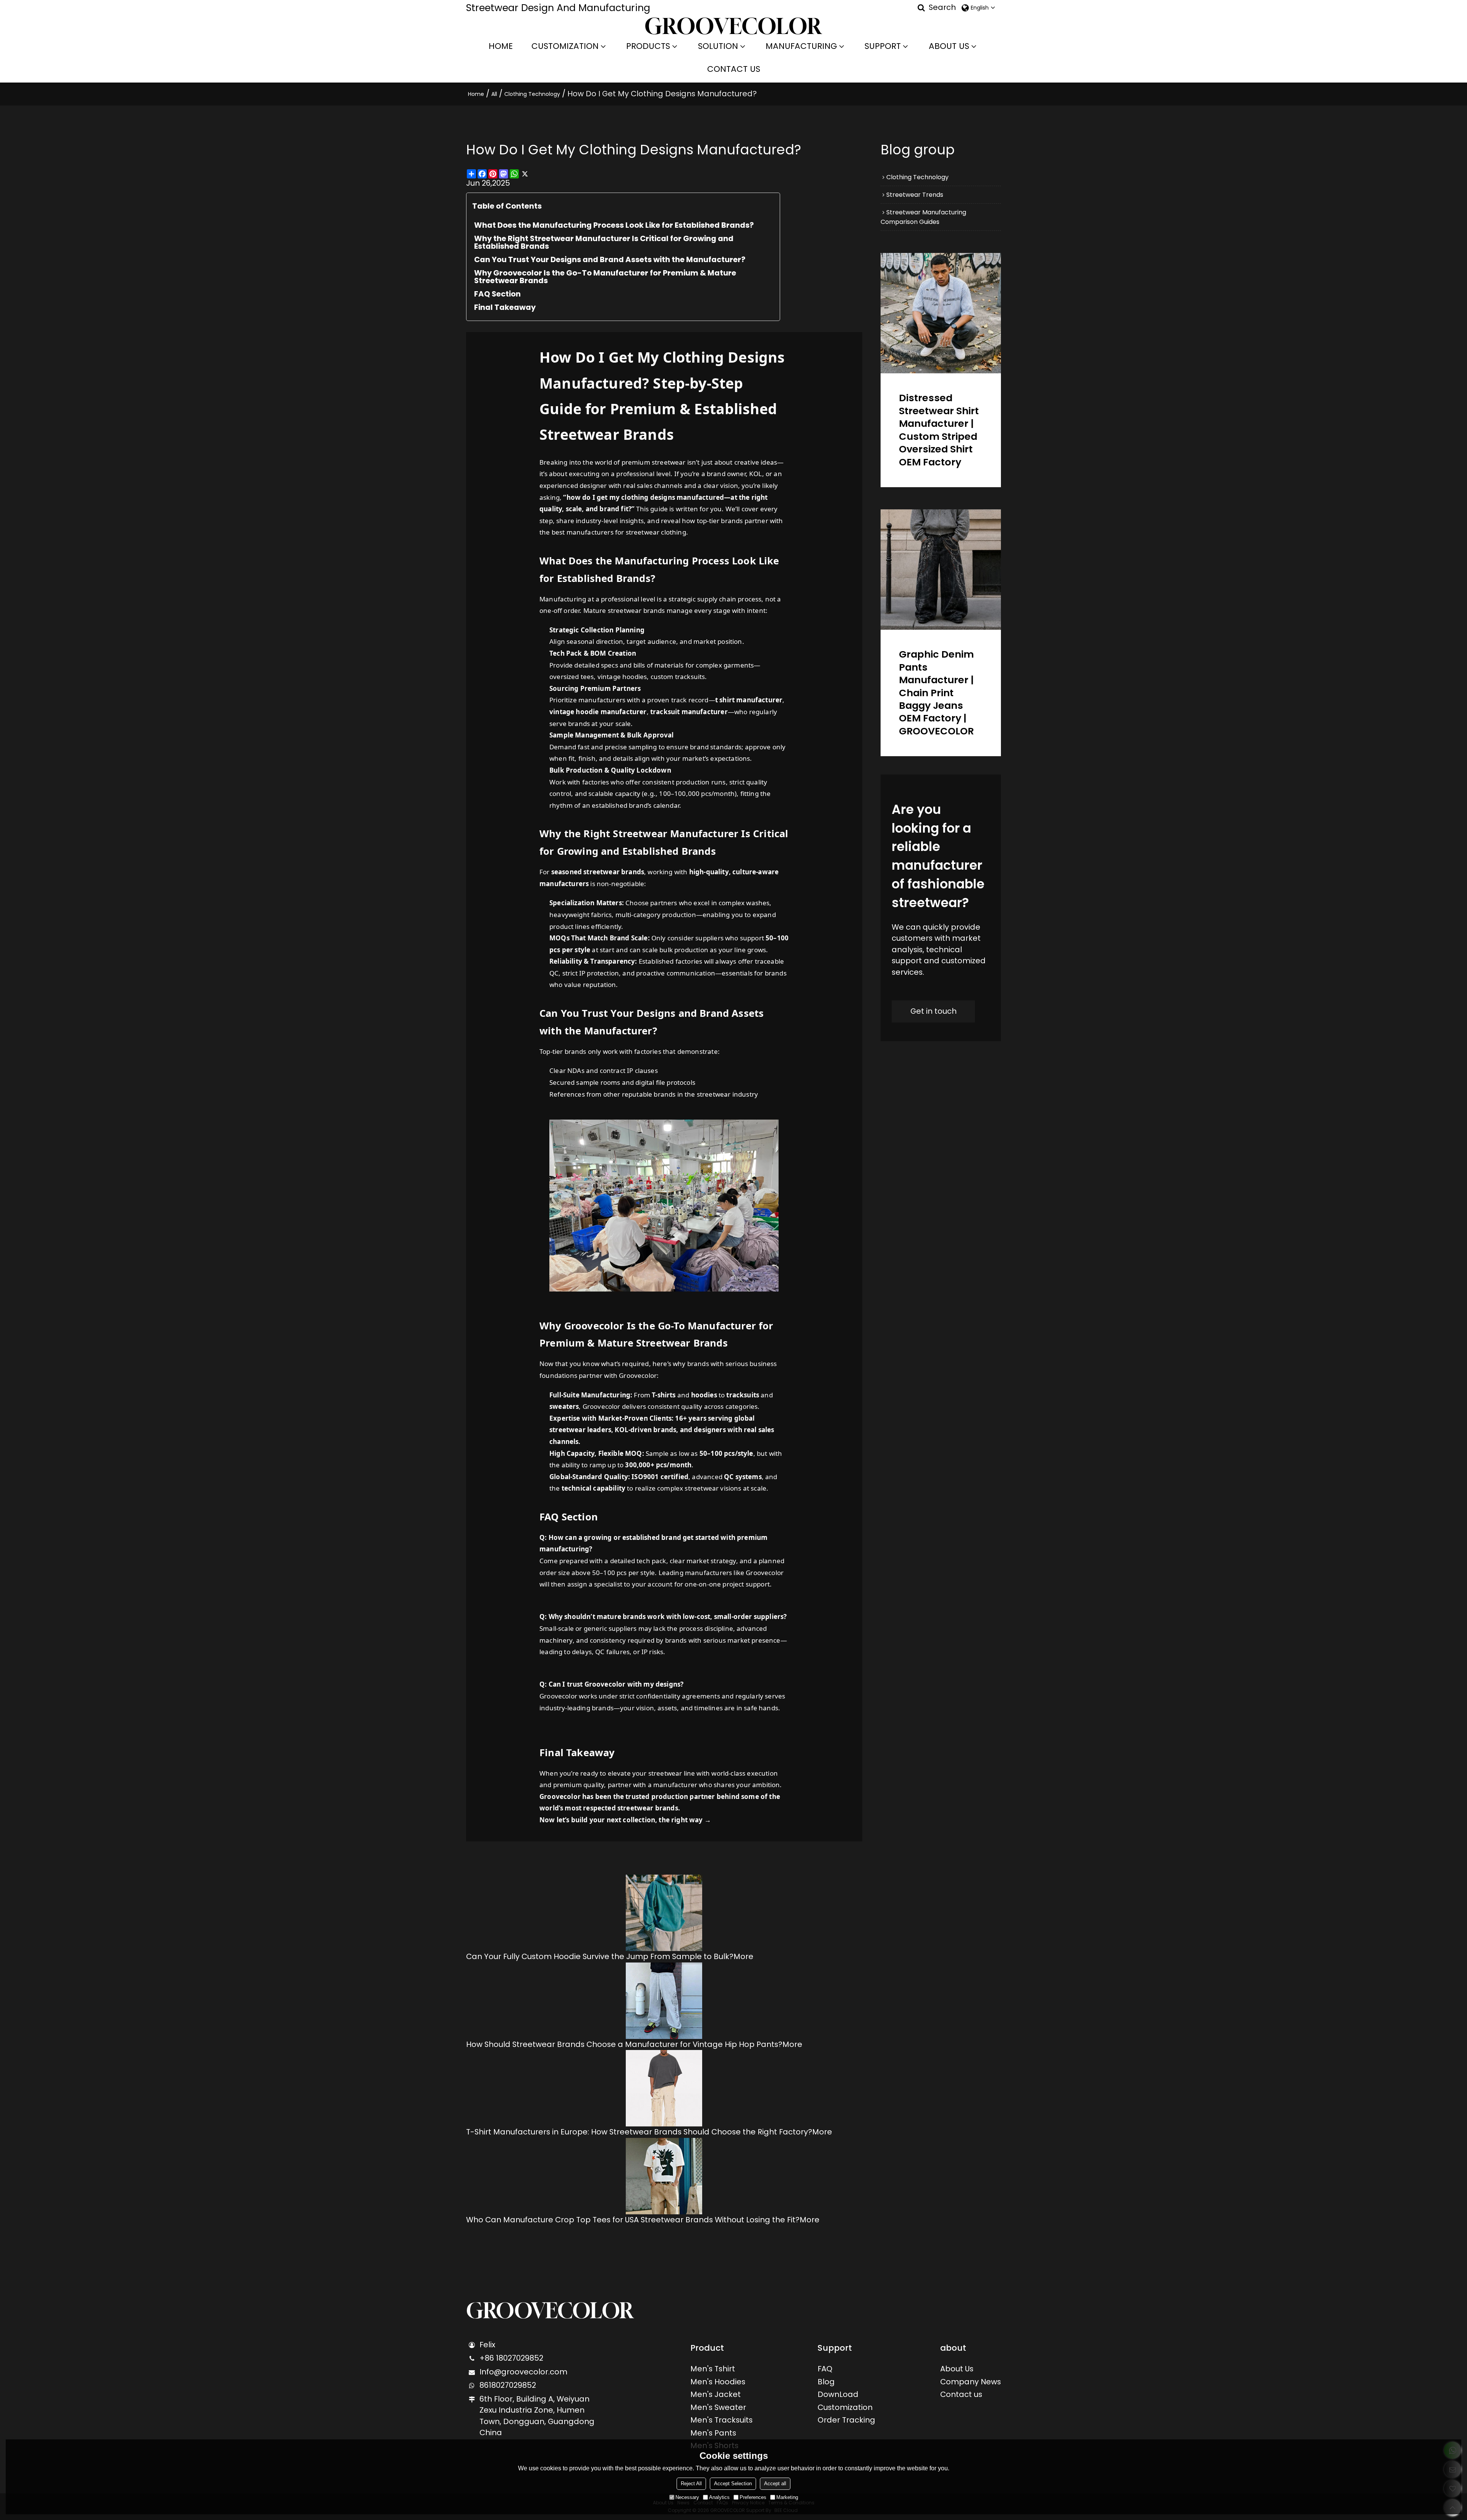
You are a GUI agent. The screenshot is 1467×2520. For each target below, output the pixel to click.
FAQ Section (497, 294)
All (494, 94)
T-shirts (664, 1395)
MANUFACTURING (801, 46)
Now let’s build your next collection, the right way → (625, 1820)
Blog (826, 2382)
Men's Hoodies (718, 2382)
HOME (501, 46)
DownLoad (838, 2394)
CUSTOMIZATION (565, 46)
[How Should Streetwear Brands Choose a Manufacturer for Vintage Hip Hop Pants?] (664, 2001)
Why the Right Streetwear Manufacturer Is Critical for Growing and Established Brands (604, 242)
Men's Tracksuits (721, 2420)
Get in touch (933, 1011)
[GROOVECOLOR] (734, 26)
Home (476, 94)
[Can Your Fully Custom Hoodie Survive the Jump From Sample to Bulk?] (664, 1913)
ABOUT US (949, 46)
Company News (971, 2382)
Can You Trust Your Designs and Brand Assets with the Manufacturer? (610, 259)
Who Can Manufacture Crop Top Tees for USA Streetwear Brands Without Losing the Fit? (633, 2220)
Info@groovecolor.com (523, 2372)
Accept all (775, 2484)
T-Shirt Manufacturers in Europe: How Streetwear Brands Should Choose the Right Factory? (639, 2132)
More (743, 1956)
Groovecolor (594, 1326)
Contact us (961, 2394)
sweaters (564, 1406)
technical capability (593, 1488)
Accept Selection (733, 2484)
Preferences (753, 2497)
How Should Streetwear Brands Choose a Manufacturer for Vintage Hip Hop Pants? (624, 2044)
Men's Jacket (716, 2394)
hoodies (704, 1395)
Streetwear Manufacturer (676, 833)
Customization (845, 2407)
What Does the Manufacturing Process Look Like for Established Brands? (614, 225)
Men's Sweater (718, 2407)
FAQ (825, 2369)
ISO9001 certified (660, 1477)
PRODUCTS (648, 46)
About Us (957, 2369)
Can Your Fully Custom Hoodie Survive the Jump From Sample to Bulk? (600, 1956)
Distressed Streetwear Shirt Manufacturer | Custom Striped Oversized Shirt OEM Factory (939, 430)
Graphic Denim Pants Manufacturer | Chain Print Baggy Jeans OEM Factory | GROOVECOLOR (936, 693)
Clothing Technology (532, 94)
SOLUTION (718, 46)
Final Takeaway (505, 307)
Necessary (687, 2497)
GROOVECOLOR (550, 2311)
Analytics (719, 2497)
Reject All (691, 2484)
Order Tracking (846, 2420)
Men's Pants (713, 2433)
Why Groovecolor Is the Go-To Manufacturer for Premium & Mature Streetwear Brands (605, 277)
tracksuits (743, 1395)
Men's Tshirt (713, 2369)
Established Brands (604, 578)
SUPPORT (883, 46)
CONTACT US (734, 69)
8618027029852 (508, 2385)
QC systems (743, 1477)
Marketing (787, 2497)
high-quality (709, 872)
